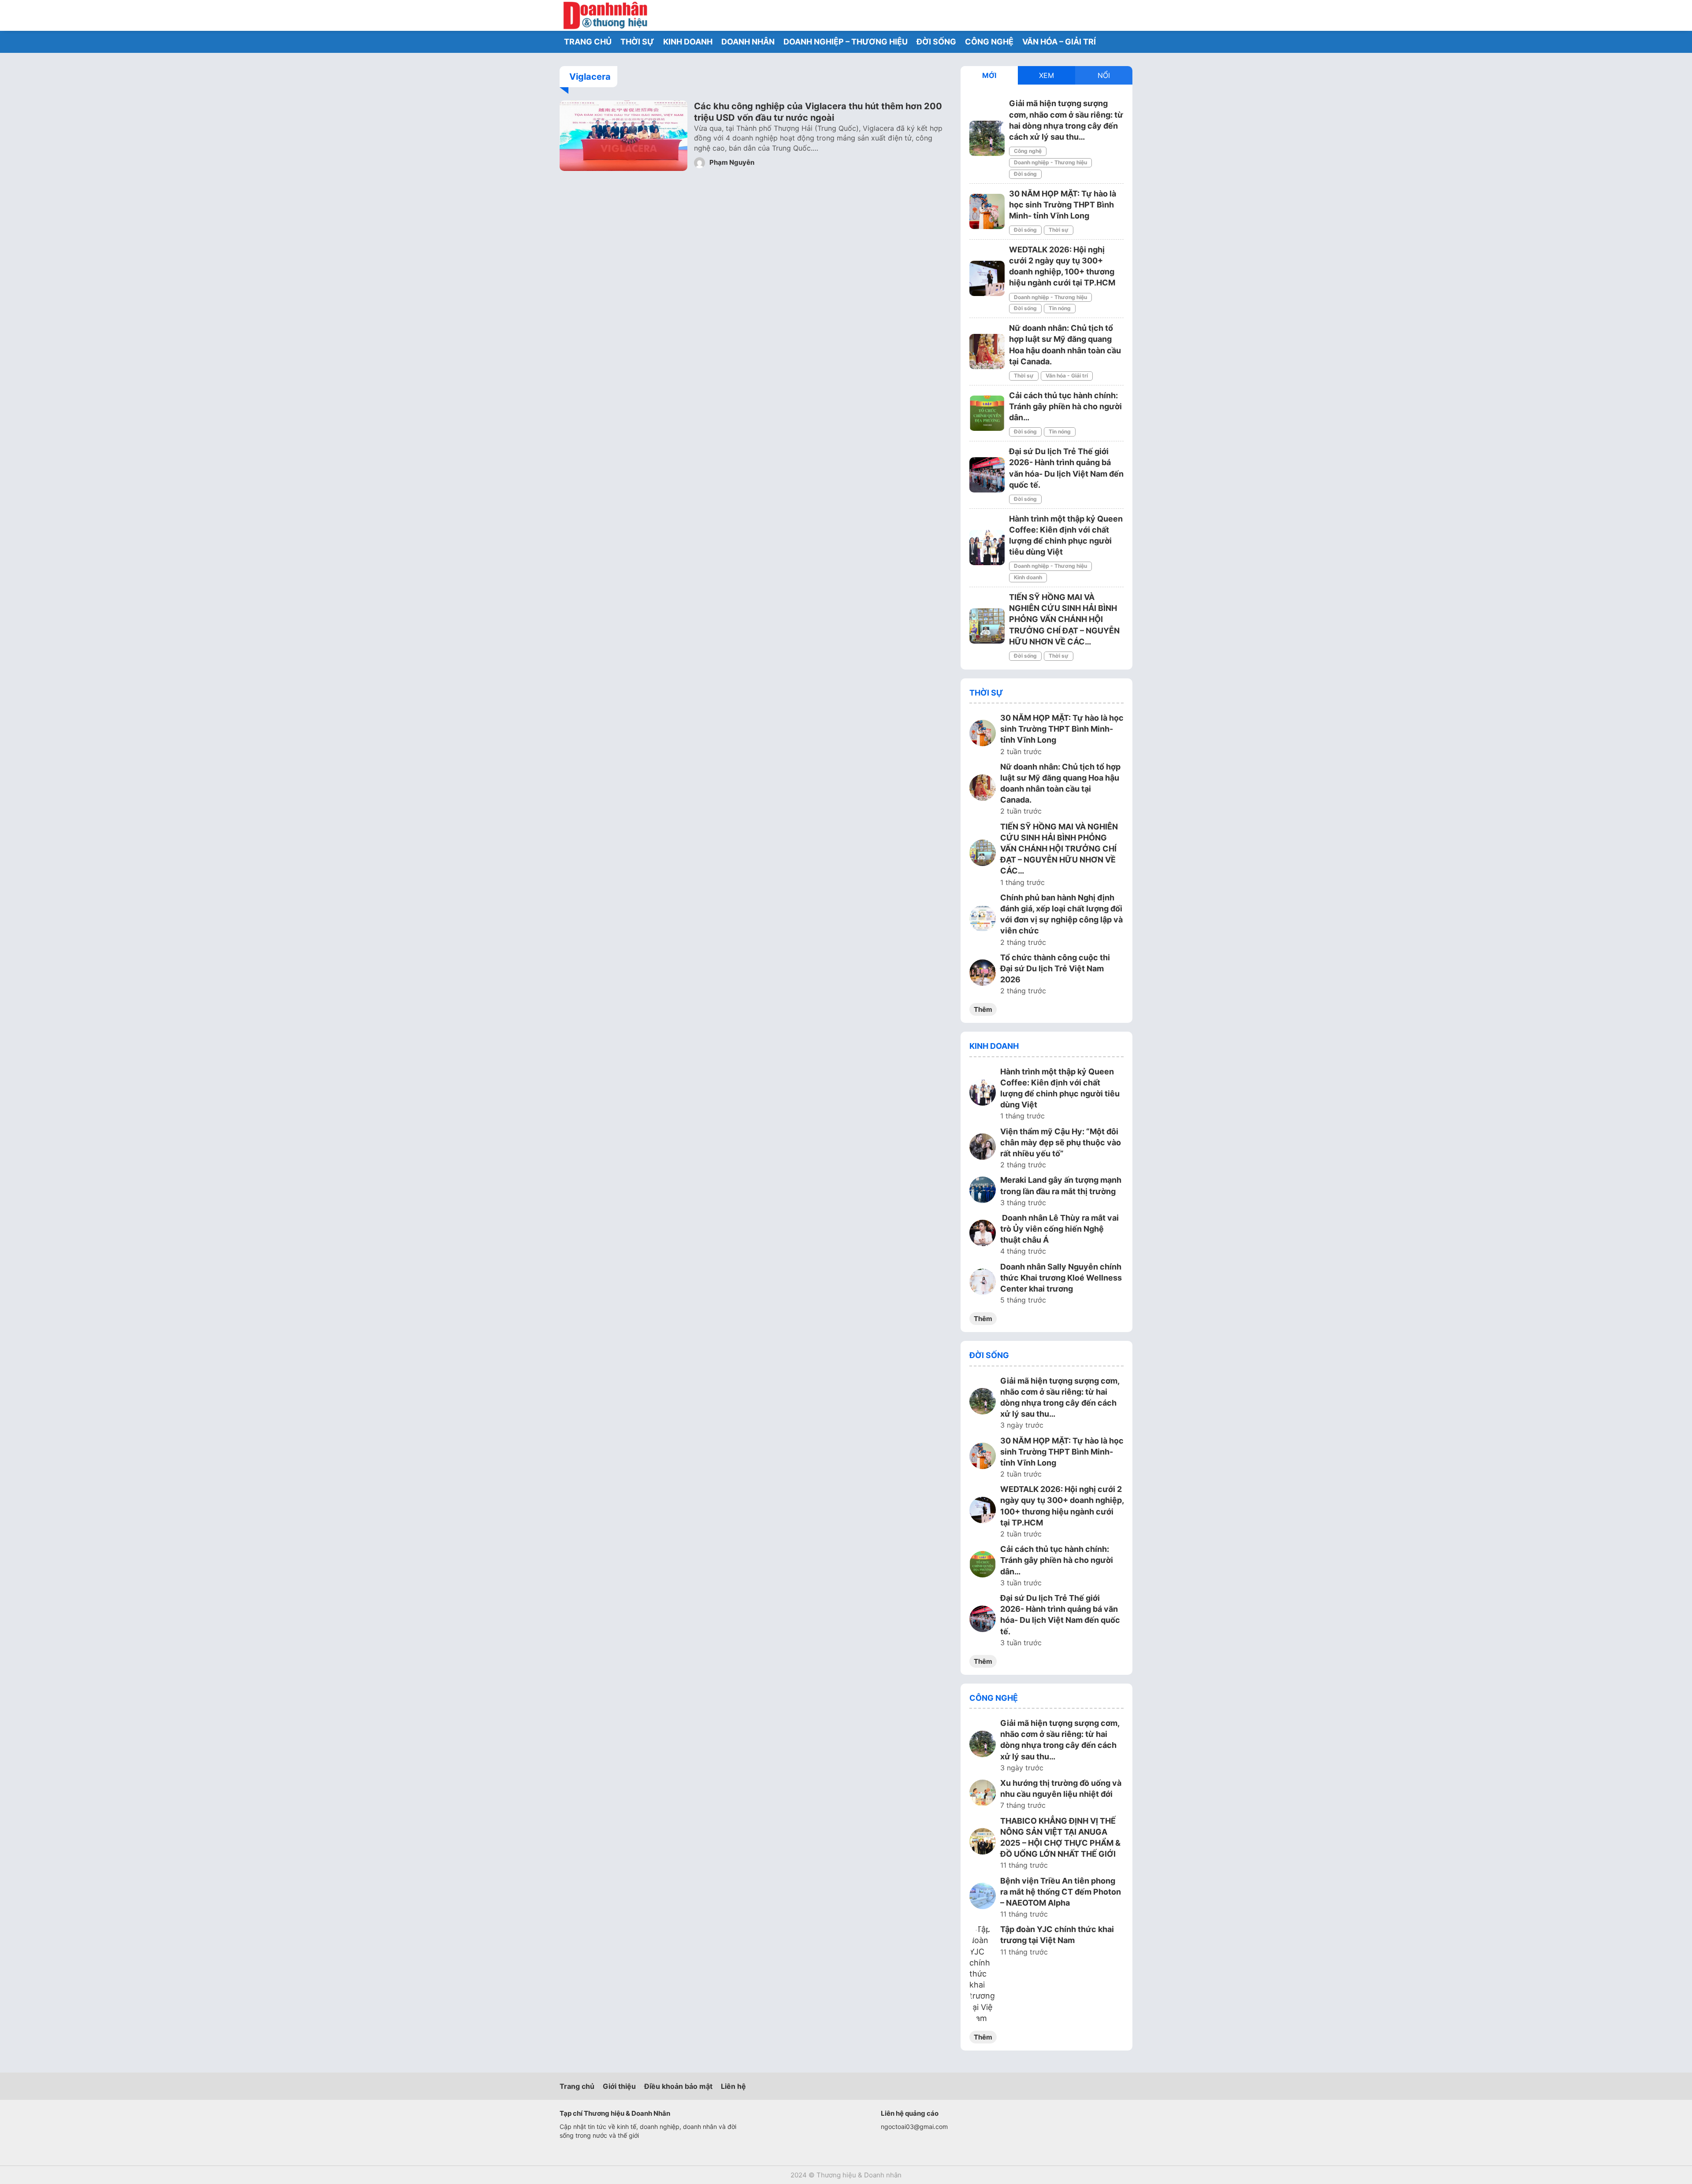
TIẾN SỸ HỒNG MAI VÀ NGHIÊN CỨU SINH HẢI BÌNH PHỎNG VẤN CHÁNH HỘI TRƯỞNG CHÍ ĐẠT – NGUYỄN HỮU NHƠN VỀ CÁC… (1064, 619)
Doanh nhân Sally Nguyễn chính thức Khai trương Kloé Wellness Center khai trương (1061, 1278)
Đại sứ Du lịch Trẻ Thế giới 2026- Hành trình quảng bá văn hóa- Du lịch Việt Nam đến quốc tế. (1060, 1615)
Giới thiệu (619, 2086)
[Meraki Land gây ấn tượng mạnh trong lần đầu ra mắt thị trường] (983, 1191)
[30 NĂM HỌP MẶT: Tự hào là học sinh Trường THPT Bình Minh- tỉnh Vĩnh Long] (987, 211)
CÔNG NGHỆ (989, 42)
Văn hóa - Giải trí (1067, 376)
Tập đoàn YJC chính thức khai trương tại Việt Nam (1057, 1935)
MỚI (989, 75)
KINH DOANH (688, 42)
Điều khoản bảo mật (678, 2086)
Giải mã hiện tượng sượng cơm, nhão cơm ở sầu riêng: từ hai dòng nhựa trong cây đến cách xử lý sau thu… (1060, 1397)
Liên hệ (733, 2086)
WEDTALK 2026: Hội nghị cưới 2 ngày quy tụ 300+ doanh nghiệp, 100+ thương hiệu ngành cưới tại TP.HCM (1062, 1506)
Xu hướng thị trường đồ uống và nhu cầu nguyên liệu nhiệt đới (1061, 1788)
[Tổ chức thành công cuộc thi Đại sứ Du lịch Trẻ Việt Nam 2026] (983, 974)
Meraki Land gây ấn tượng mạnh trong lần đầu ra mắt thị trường (1061, 1185)
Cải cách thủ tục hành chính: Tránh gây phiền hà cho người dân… (1065, 406)
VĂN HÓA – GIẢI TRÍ (1059, 42)
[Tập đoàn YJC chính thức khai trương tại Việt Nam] (983, 1974)
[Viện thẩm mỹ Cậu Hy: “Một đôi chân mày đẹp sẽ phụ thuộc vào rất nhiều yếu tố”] (983, 1148)
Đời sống (1025, 174)
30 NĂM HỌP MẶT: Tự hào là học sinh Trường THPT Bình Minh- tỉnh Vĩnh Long (1063, 205)
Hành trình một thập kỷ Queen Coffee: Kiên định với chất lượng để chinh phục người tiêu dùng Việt (1060, 1088)
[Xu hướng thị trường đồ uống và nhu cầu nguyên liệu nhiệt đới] (983, 1794)
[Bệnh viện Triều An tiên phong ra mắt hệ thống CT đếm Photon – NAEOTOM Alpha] (983, 1897)
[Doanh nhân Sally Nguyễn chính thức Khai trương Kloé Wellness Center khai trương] (983, 1283)
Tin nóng (1060, 308)
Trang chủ (577, 2086)
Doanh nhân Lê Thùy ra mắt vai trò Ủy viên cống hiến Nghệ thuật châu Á (1059, 1229)
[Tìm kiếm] (1104, 15)
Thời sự (1059, 230)
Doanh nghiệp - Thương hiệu (1050, 162)
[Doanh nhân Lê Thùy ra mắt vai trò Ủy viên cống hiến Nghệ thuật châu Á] (983, 1234)
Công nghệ (1028, 151)
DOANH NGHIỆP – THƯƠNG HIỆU (846, 42)
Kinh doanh (1028, 577)
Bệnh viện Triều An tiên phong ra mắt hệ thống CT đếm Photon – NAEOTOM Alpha (1061, 1892)
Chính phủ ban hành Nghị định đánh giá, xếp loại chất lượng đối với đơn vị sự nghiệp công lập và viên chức (1061, 914)
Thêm (983, 1009)
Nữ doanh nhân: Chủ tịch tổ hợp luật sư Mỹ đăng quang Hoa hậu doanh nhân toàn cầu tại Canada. (1060, 783)
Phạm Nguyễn (731, 162)
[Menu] (1124, 15)
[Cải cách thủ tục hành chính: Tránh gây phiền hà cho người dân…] (987, 413)
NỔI (1104, 75)
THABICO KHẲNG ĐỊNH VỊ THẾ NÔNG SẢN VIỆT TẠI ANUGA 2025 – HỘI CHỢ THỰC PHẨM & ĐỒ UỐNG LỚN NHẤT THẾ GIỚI (1060, 1838)
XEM (1046, 75)
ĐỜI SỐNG (936, 42)
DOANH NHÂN (748, 42)
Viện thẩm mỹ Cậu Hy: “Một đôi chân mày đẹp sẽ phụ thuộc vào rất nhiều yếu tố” (1061, 1142)
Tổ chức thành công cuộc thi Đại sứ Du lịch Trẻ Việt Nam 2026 (1055, 968)
